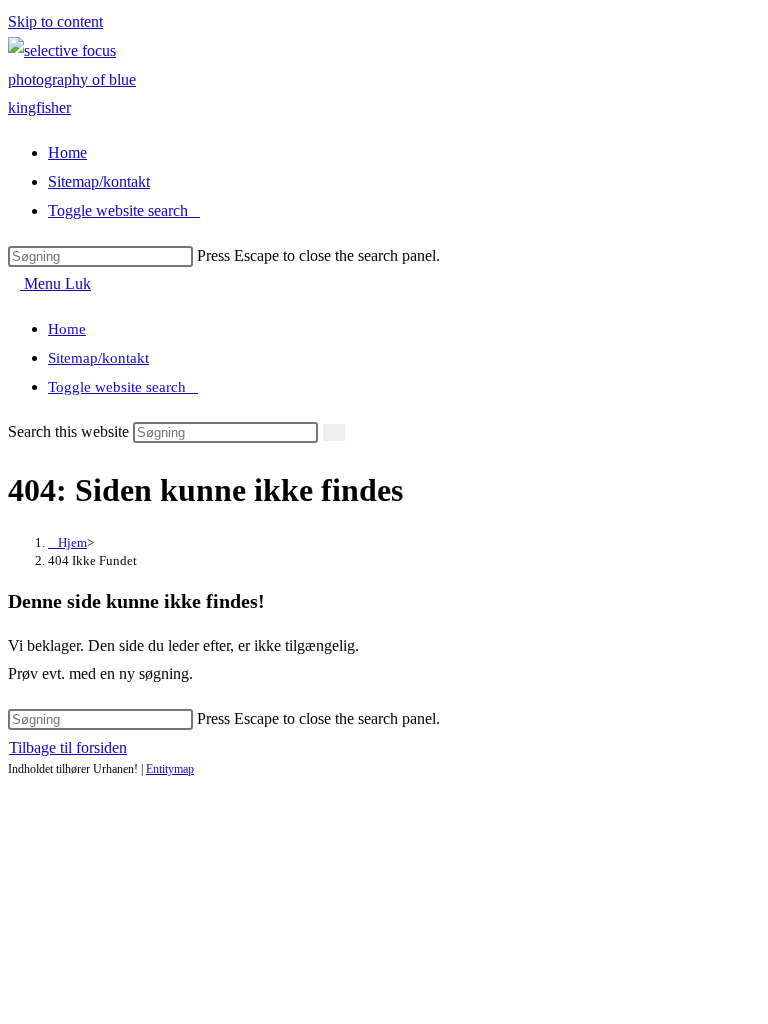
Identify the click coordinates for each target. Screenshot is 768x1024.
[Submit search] (334, 432)
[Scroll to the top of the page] (14, 788)
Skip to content (55, 21)
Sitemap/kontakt (98, 358)
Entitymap (170, 769)
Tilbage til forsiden (68, 747)
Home (67, 329)
